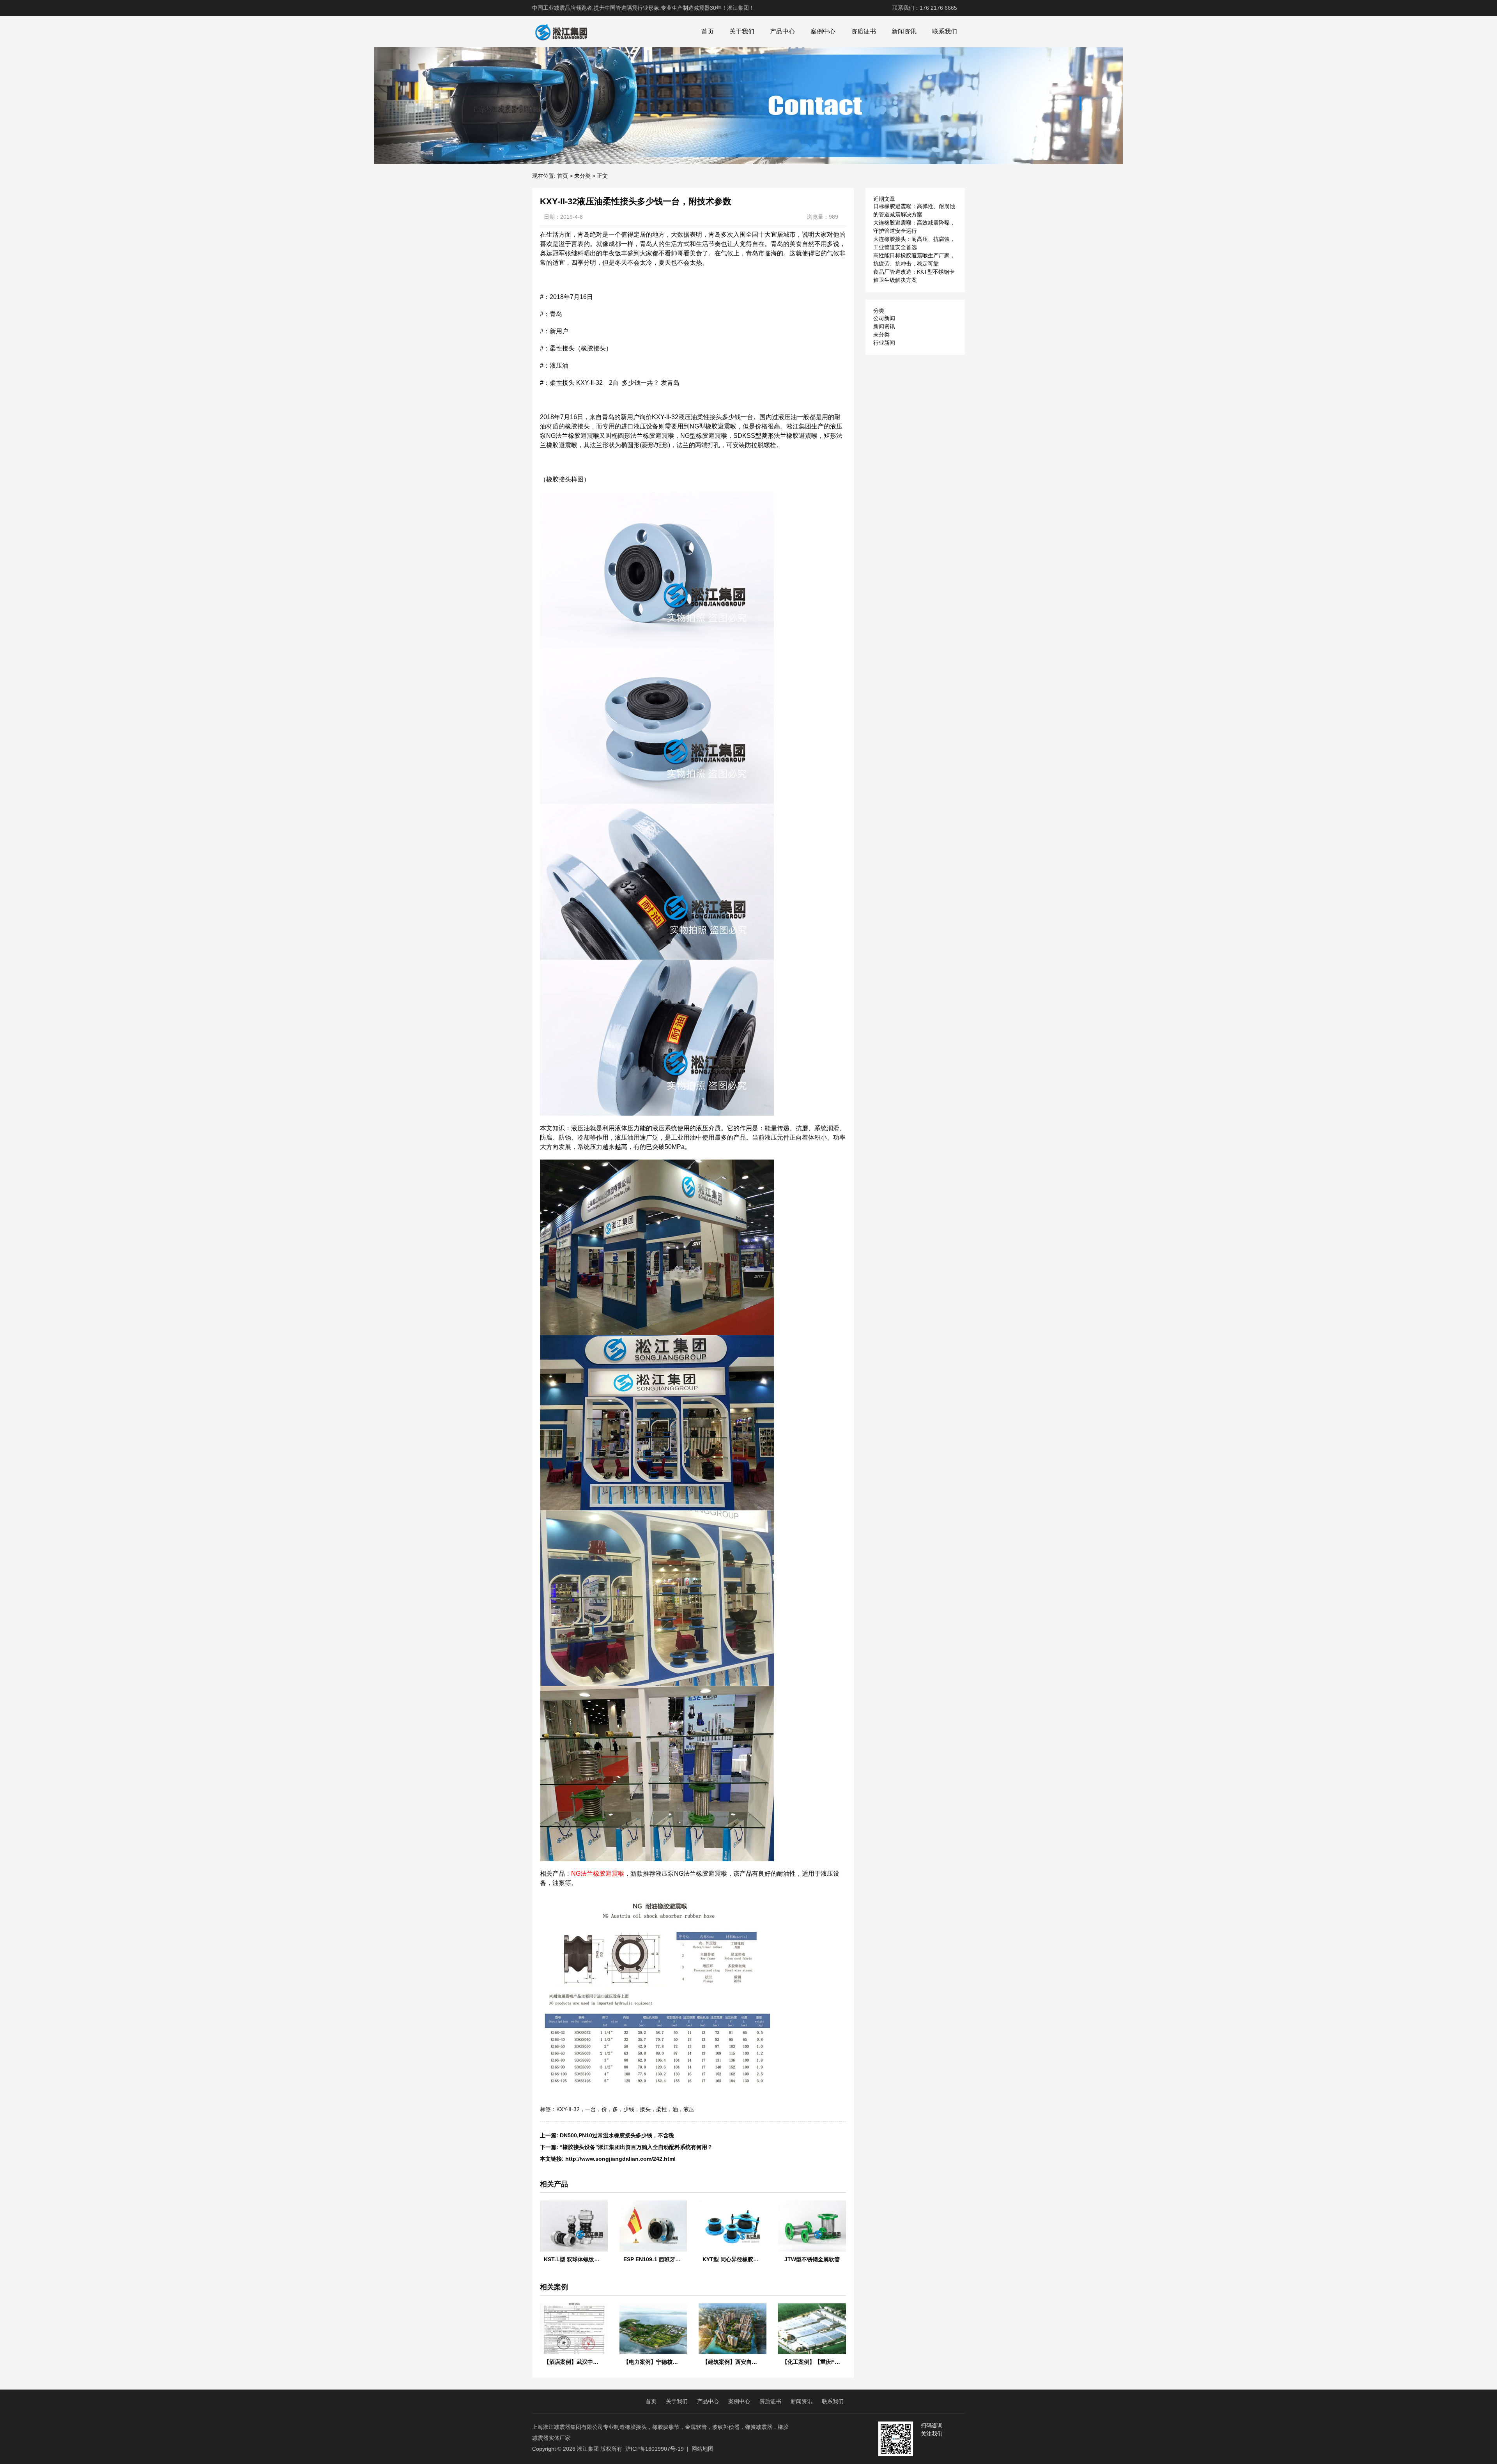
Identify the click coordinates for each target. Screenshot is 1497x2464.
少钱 (629, 2109)
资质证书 (864, 31)
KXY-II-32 (568, 2109)
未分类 (582, 176)
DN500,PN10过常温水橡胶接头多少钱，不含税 (617, 2135)
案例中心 (823, 31)
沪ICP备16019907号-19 (655, 2449)
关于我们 (742, 31)
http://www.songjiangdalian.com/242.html (620, 2159)
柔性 (662, 2109)
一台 (591, 2109)
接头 (645, 2109)
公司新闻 (884, 318)
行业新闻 (884, 343)
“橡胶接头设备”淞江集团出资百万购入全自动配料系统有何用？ (636, 2147)
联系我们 (945, 31)
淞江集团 (588, 2449)
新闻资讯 (904, 31)
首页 (708, 31)
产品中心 (782, 31)
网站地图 (702, 2449)
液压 (689, 2109)
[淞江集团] (561, 32)
